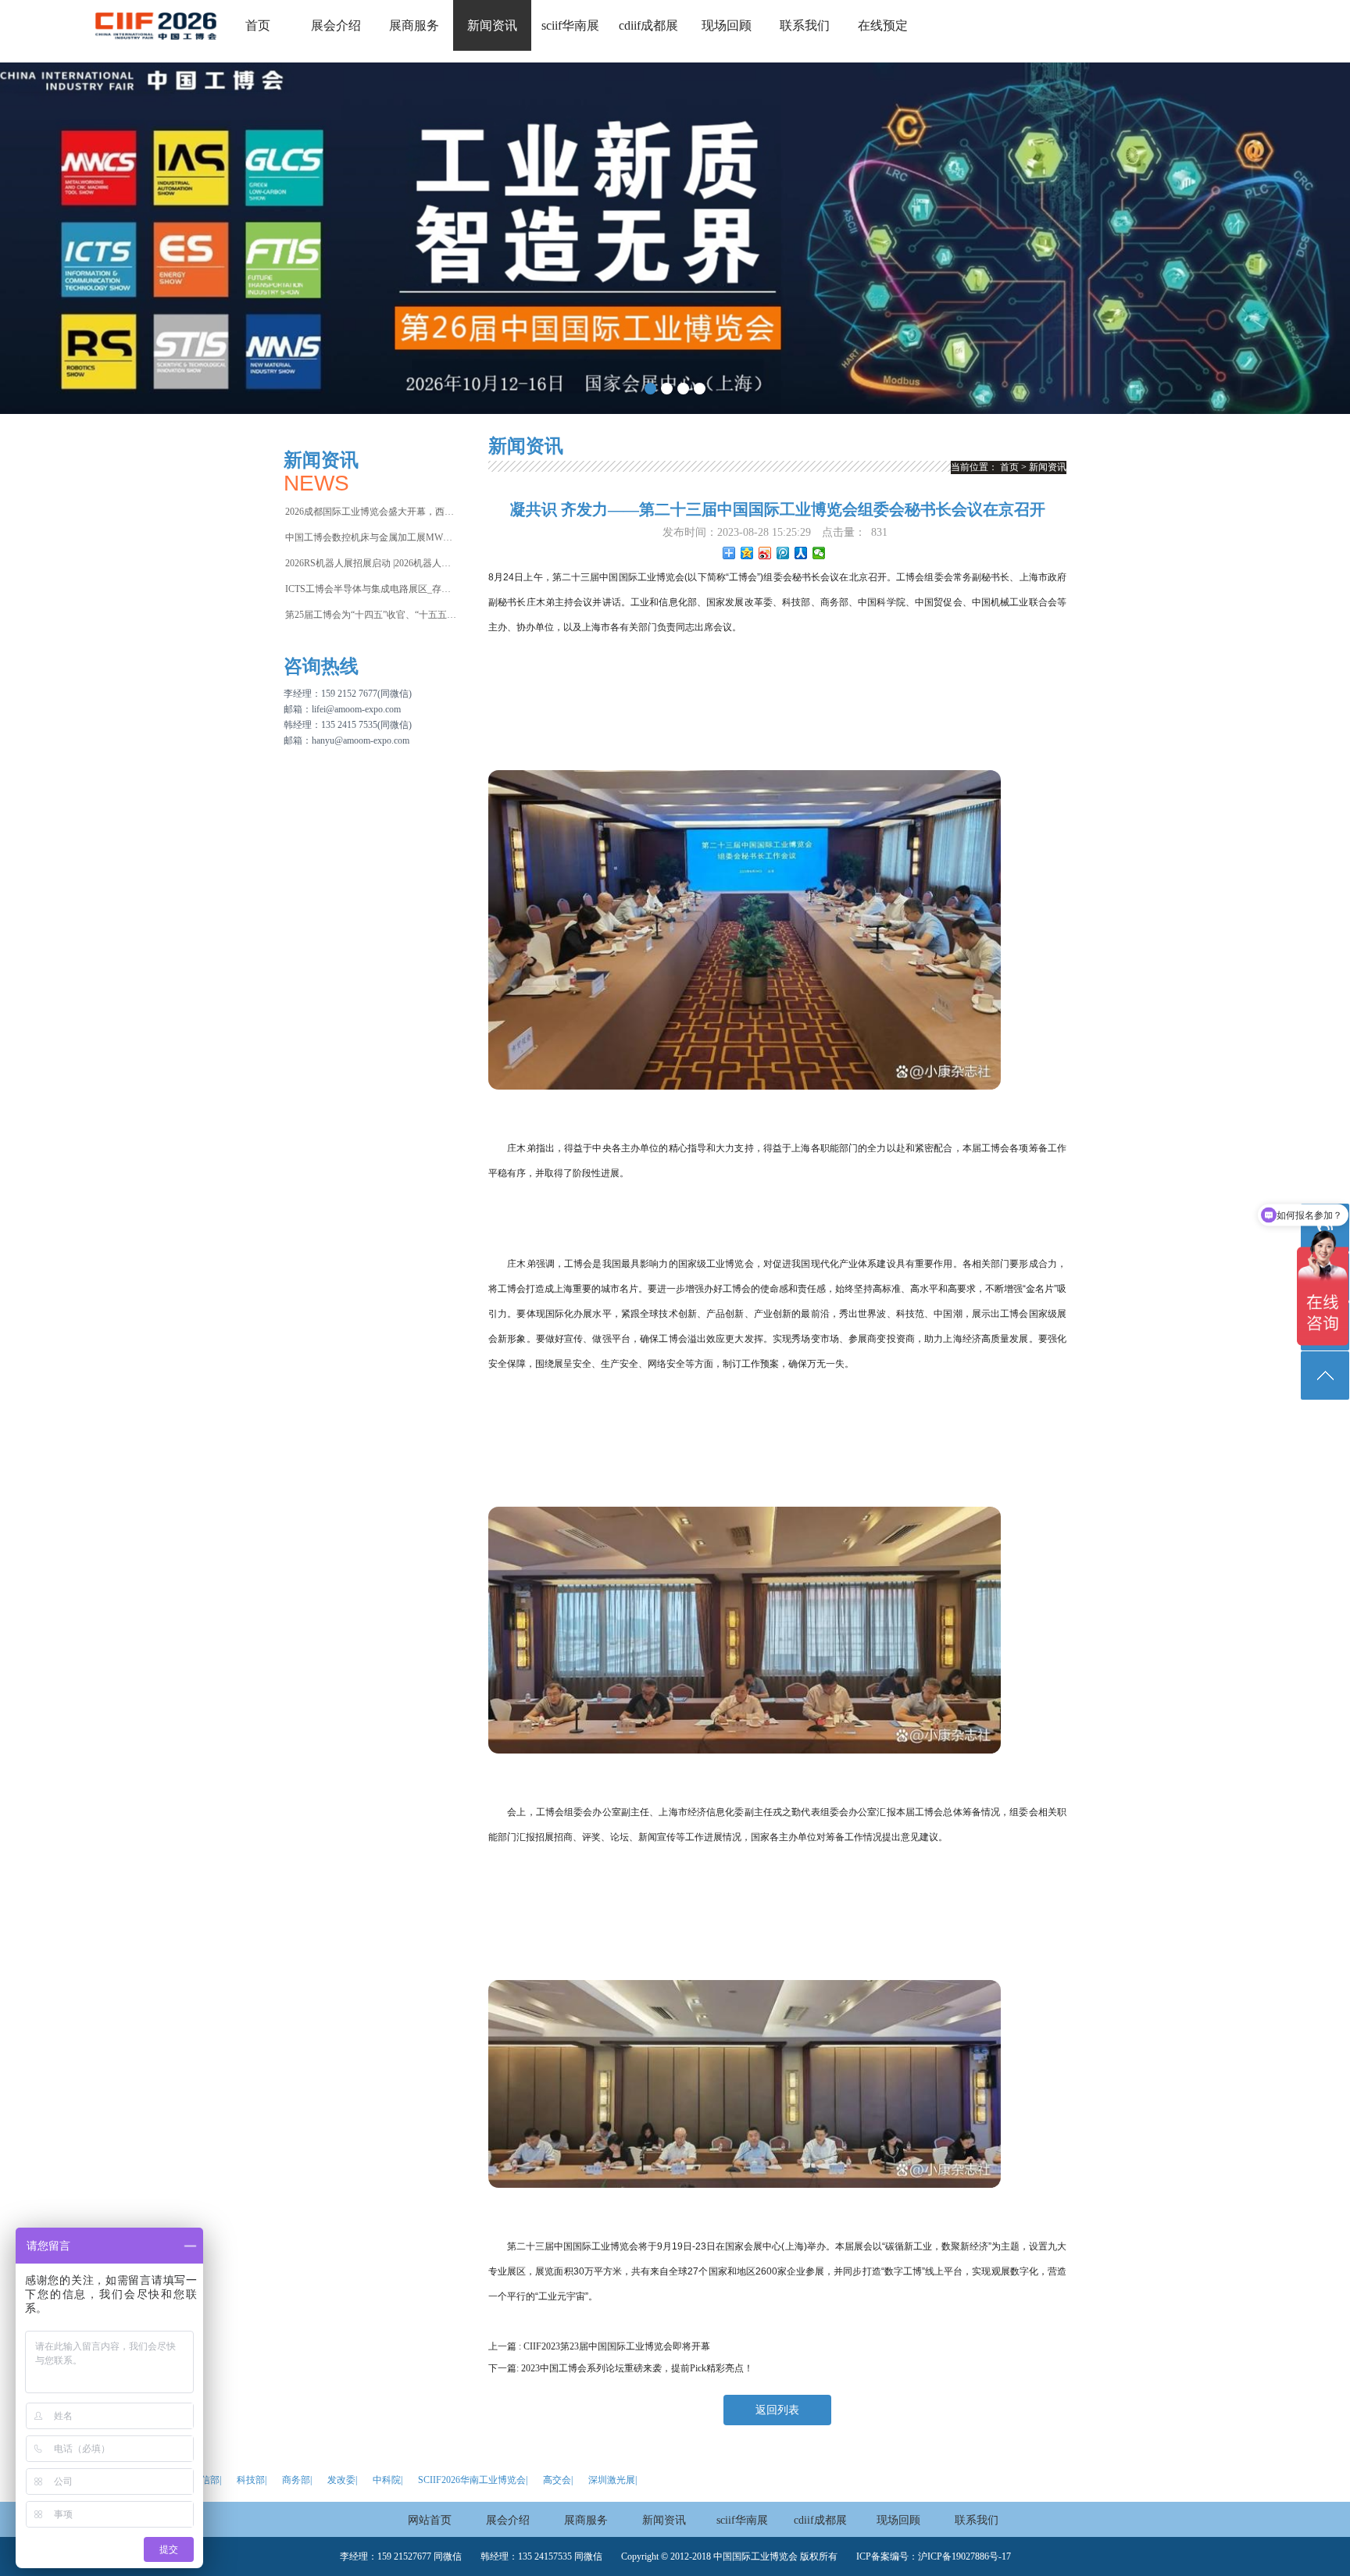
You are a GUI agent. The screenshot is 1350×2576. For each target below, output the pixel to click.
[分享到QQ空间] (747, 553)
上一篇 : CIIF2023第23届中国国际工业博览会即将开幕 (599, 2346)
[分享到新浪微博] (765, 553)
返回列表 (777, 2410)
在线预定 (883, 25)
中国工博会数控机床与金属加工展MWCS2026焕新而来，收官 (371, 537)
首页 (258, 25)
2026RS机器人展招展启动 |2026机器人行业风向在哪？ (371, 563)
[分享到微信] (819, 553)
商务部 (296, 2480)
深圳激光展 (612, 2480)
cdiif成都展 (648, 25)
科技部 (251, 2480)
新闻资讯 (492, 25)
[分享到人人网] (801, 553)
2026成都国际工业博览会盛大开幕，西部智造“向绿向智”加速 (371, 512)
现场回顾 (727, 25)
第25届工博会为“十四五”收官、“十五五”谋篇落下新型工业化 (371, 615)
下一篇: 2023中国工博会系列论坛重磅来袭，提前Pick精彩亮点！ (621, 2368)
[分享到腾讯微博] (783, 553)
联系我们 (805, 25)
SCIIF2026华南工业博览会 (472, 2480)
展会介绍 (336, 25)
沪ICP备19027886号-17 (964, 2556)
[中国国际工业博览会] (156, 47)
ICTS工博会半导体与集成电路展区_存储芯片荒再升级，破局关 (371, 589)
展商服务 (414, 25)
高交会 (557, 2480)
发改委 (341, 2480)
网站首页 (430, 2520)
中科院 (387, 2480)
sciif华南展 (570, 25)
